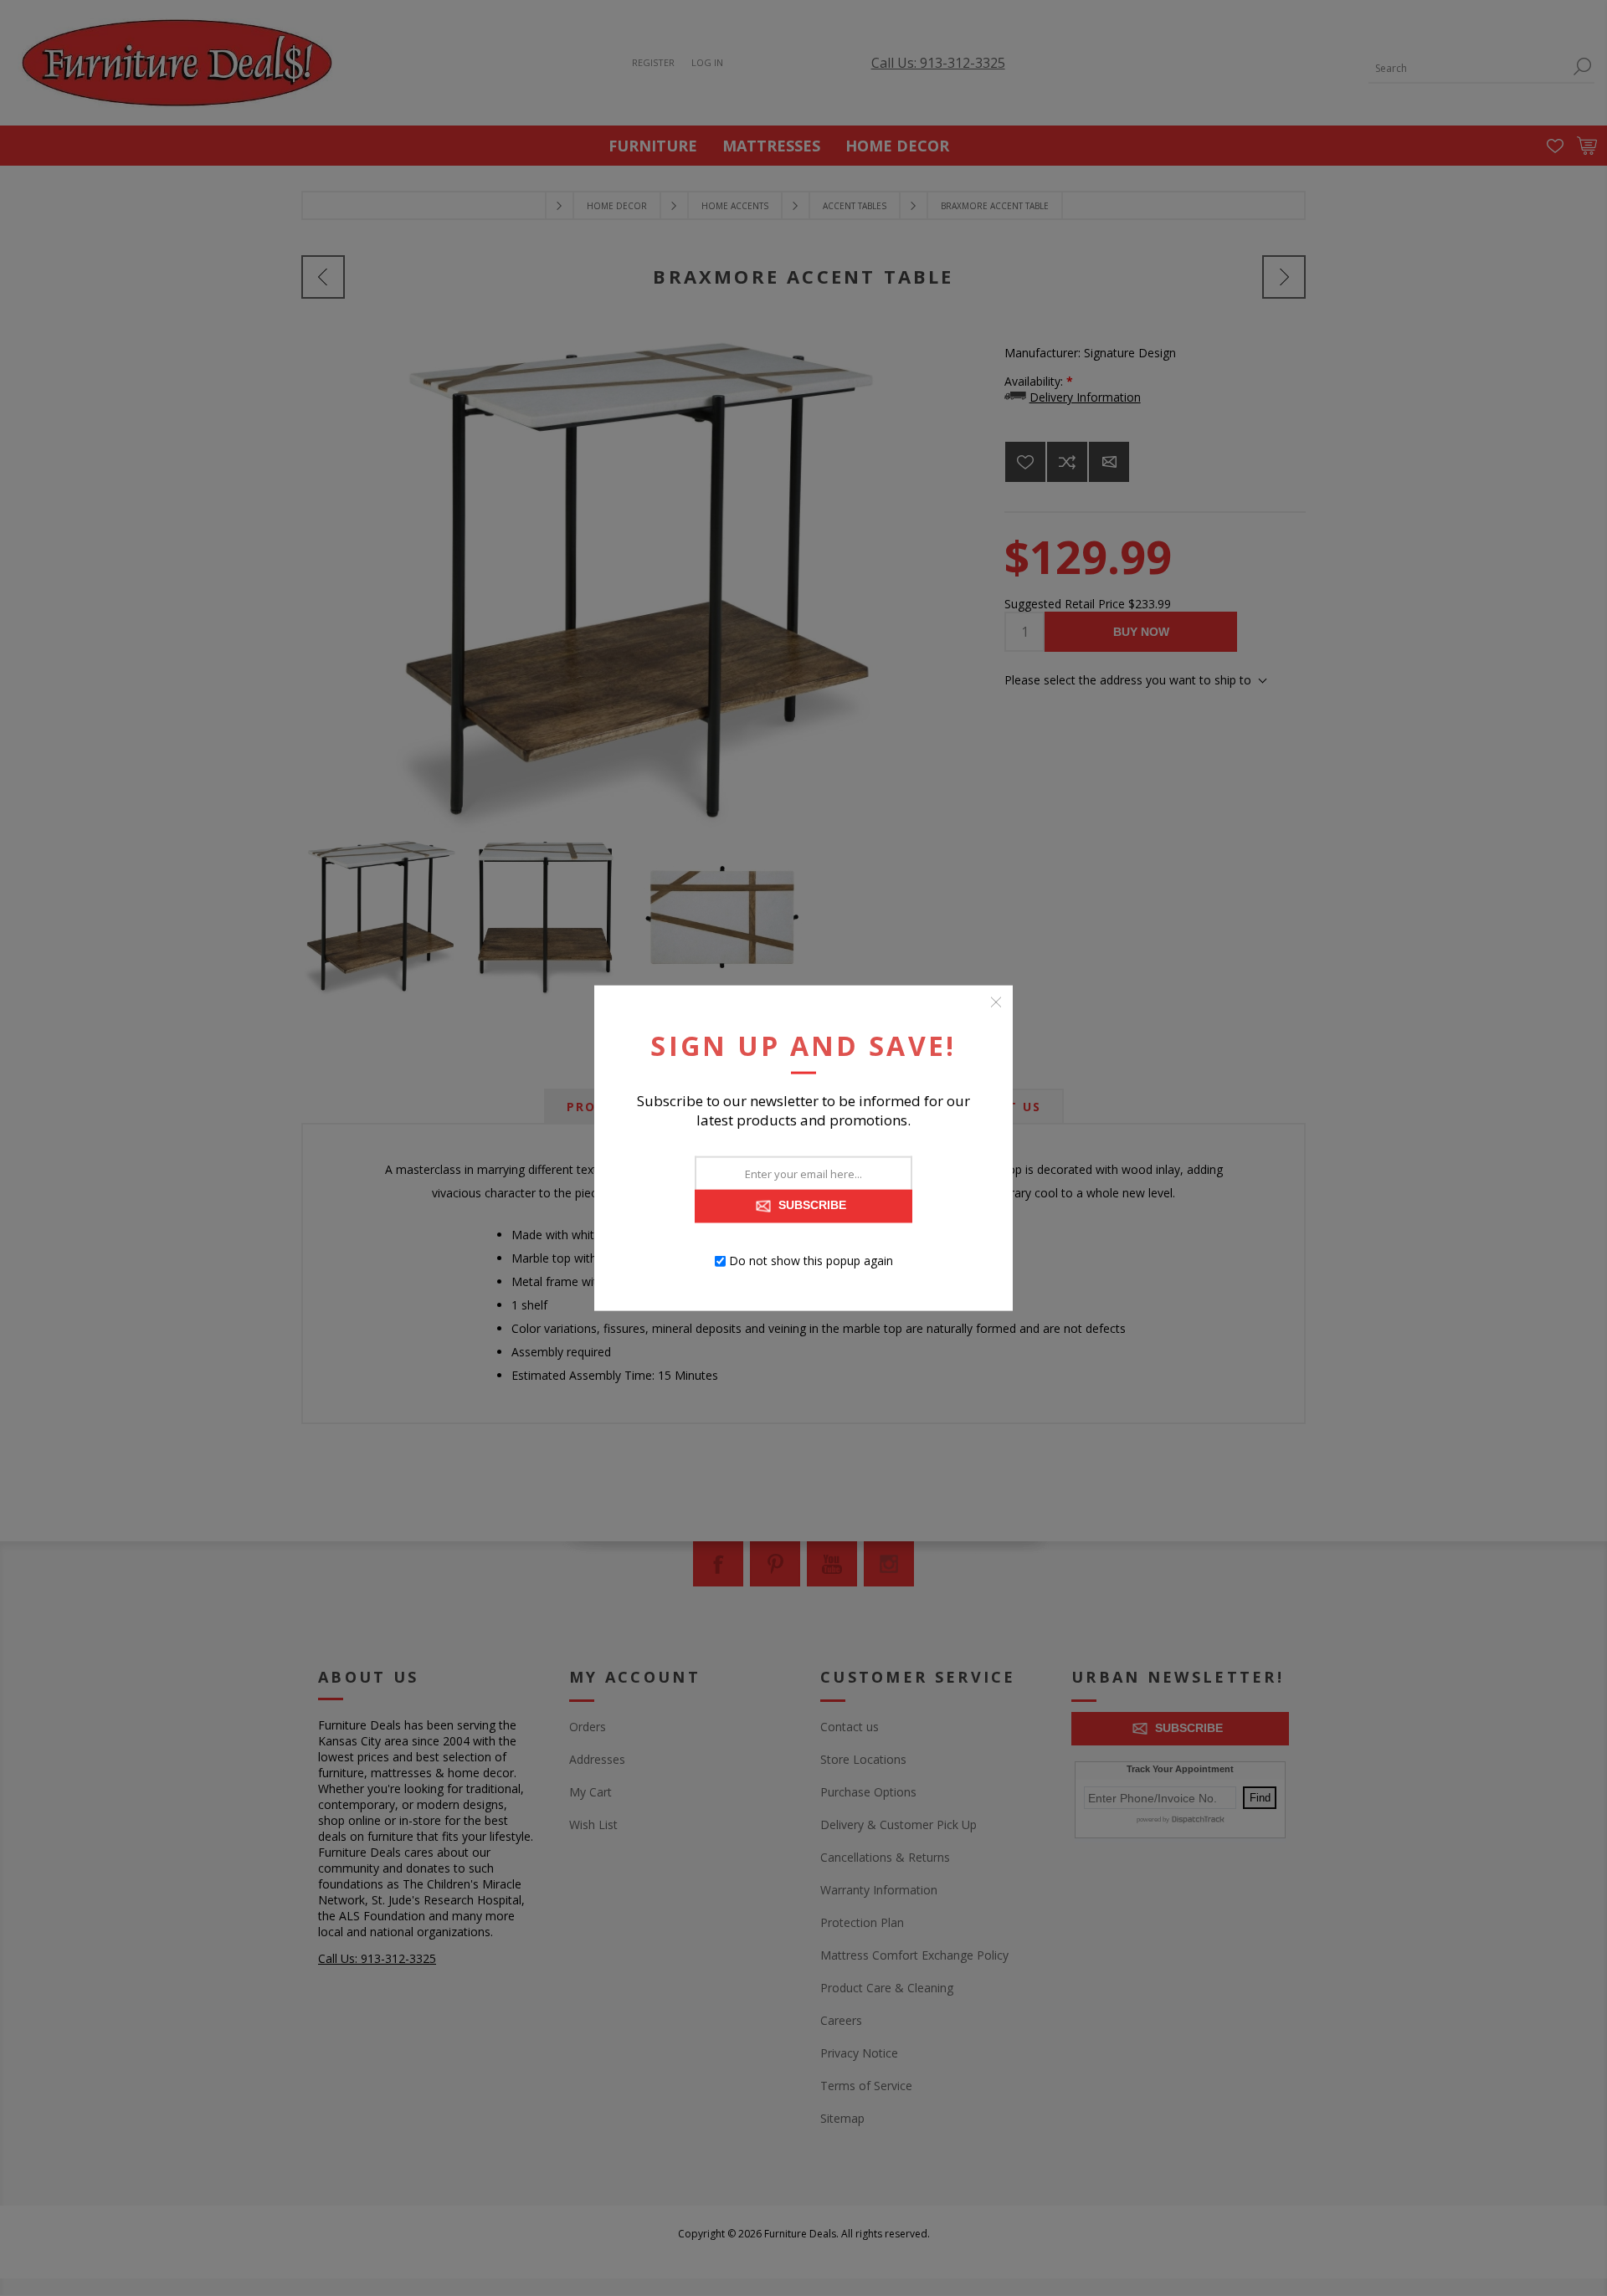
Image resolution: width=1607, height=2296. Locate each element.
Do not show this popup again (811, 1261)
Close (996, 1002)
